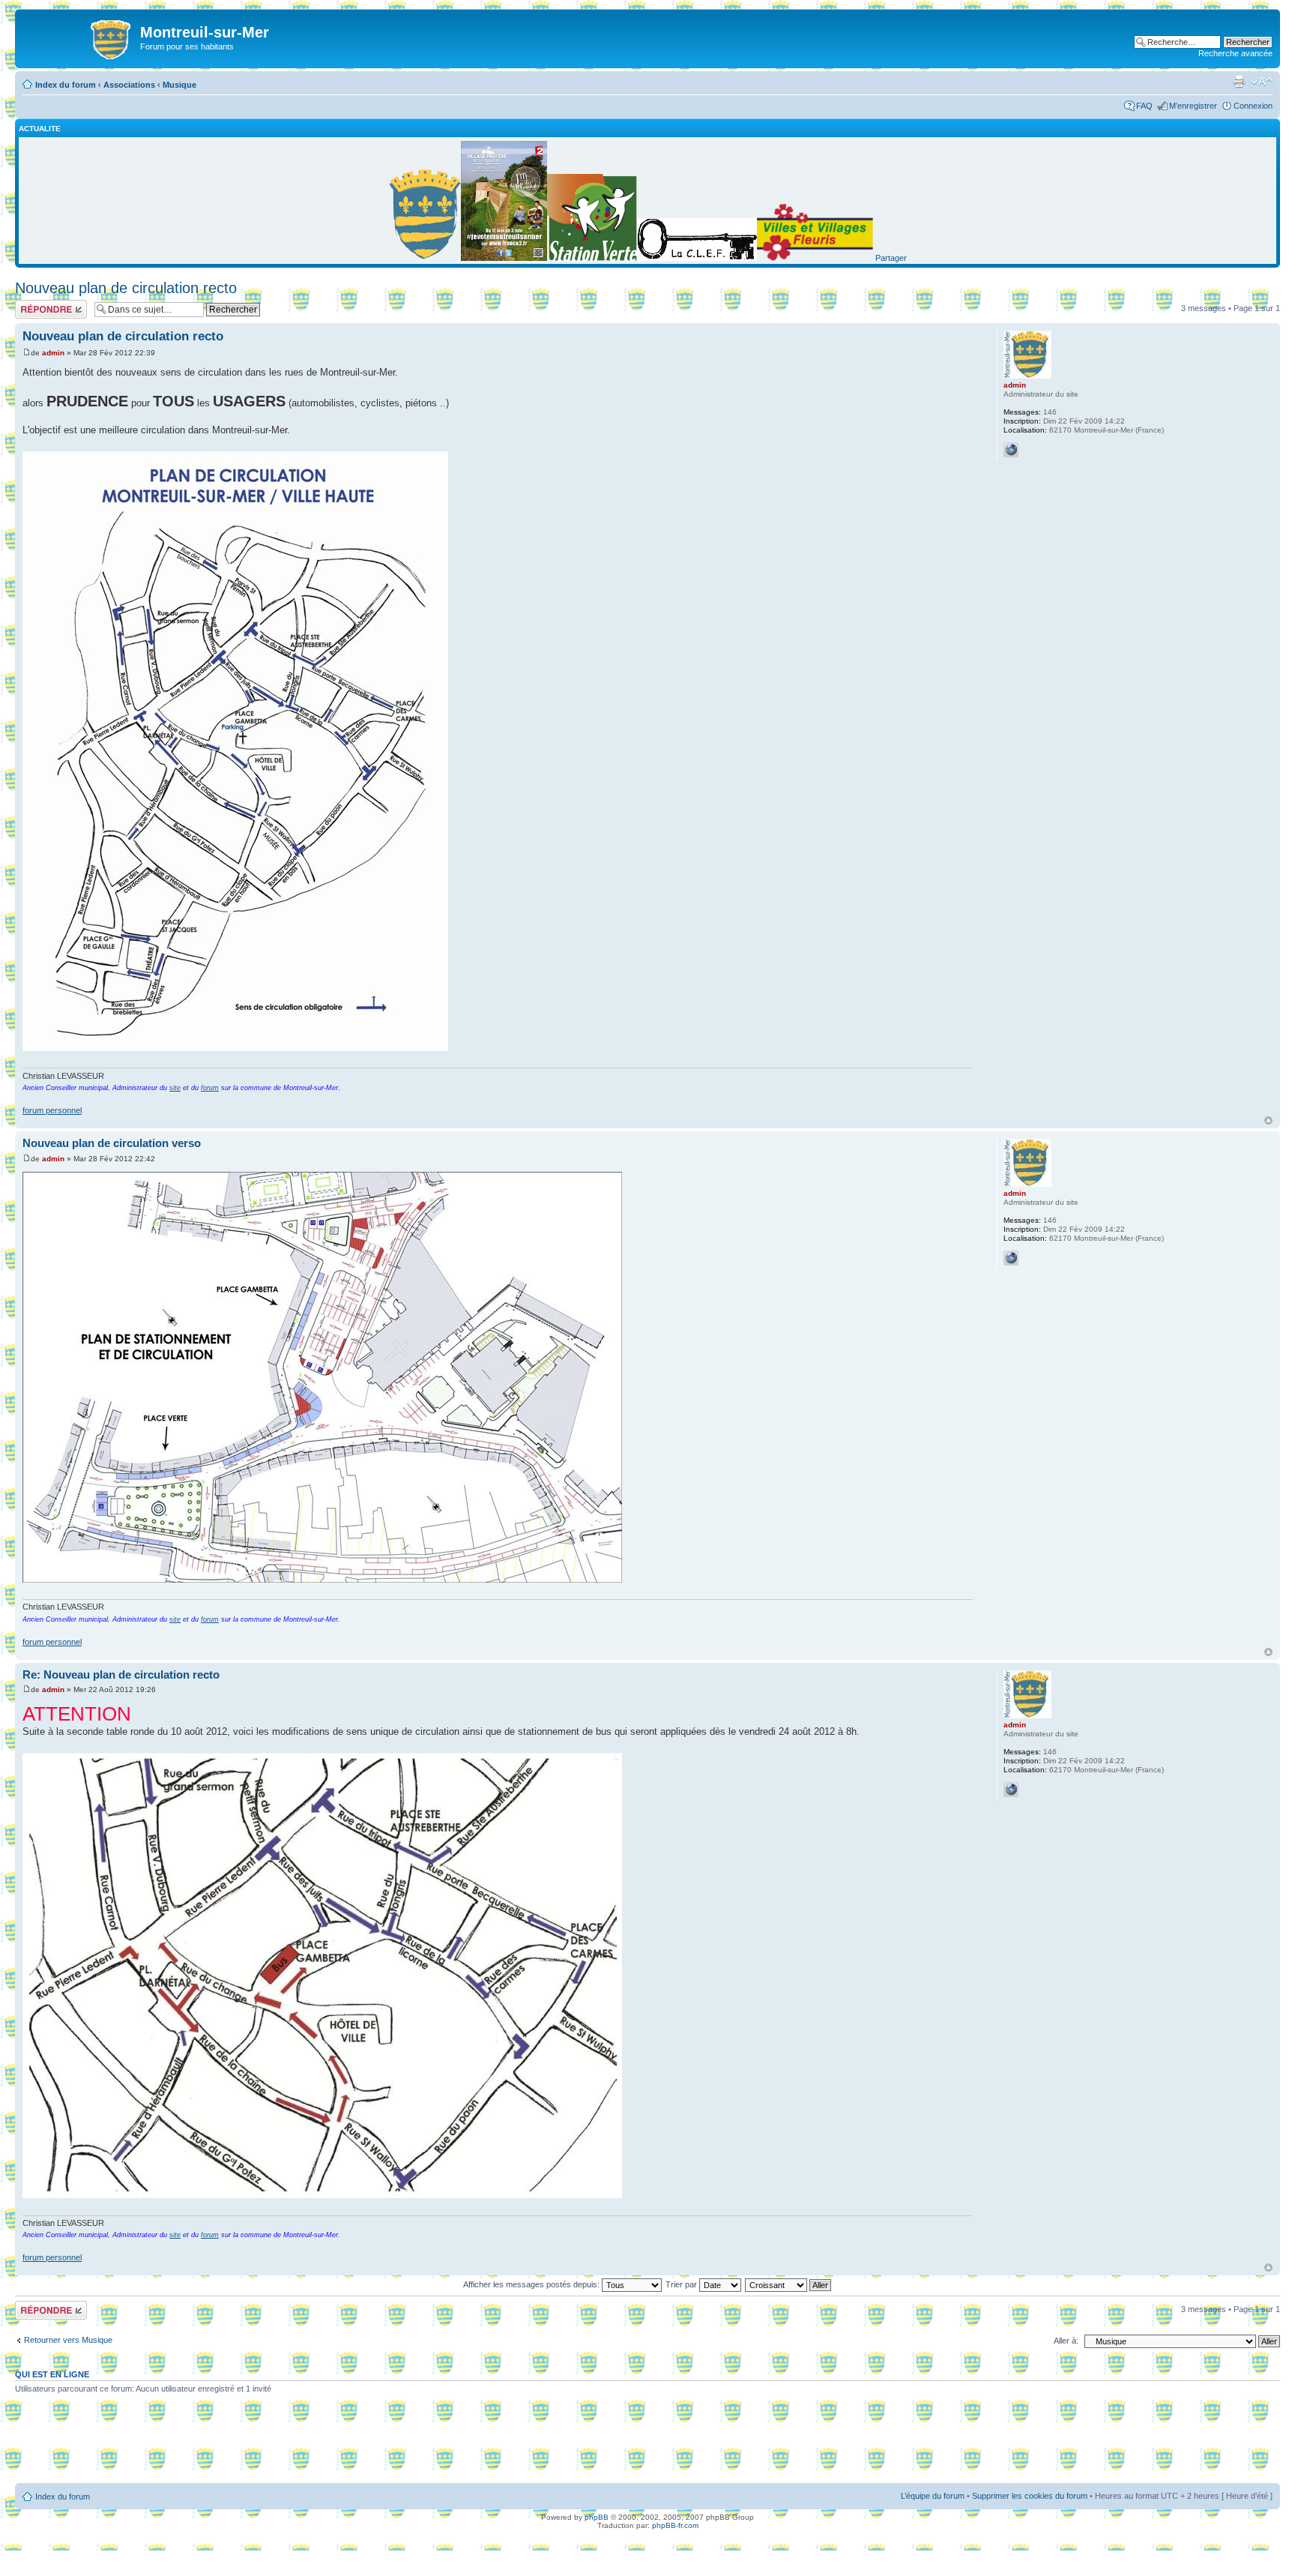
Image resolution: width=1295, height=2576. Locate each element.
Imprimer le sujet (1239, 82)
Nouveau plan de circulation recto (126, 288)
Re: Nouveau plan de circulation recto (121, 1674)
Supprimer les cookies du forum (1030, 2496)
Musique (179, 85)
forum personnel (52, 1110)
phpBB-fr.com (675, 2525)
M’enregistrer (1193, 106)
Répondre (33, 304)
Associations (129, 85)
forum (210, 1088)
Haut (1268, 1120)
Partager (891, 258)
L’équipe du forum (933, 2496)
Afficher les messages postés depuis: (532, 2284)
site (175, 1088)
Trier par (682, 2284)
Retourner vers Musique (68, 2340)
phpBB (597, 2517)
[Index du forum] (79, 37)
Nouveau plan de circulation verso (112, 1143)
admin (53, 353)
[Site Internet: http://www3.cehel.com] (1011, 450)
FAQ (1144, 106)
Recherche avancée (1235, 53)
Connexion (1253, 106)
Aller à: (1066, 2341)
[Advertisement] (647, 2444)
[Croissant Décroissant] (789, 2284)
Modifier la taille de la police (1262, 82)
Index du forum (66, 85)
